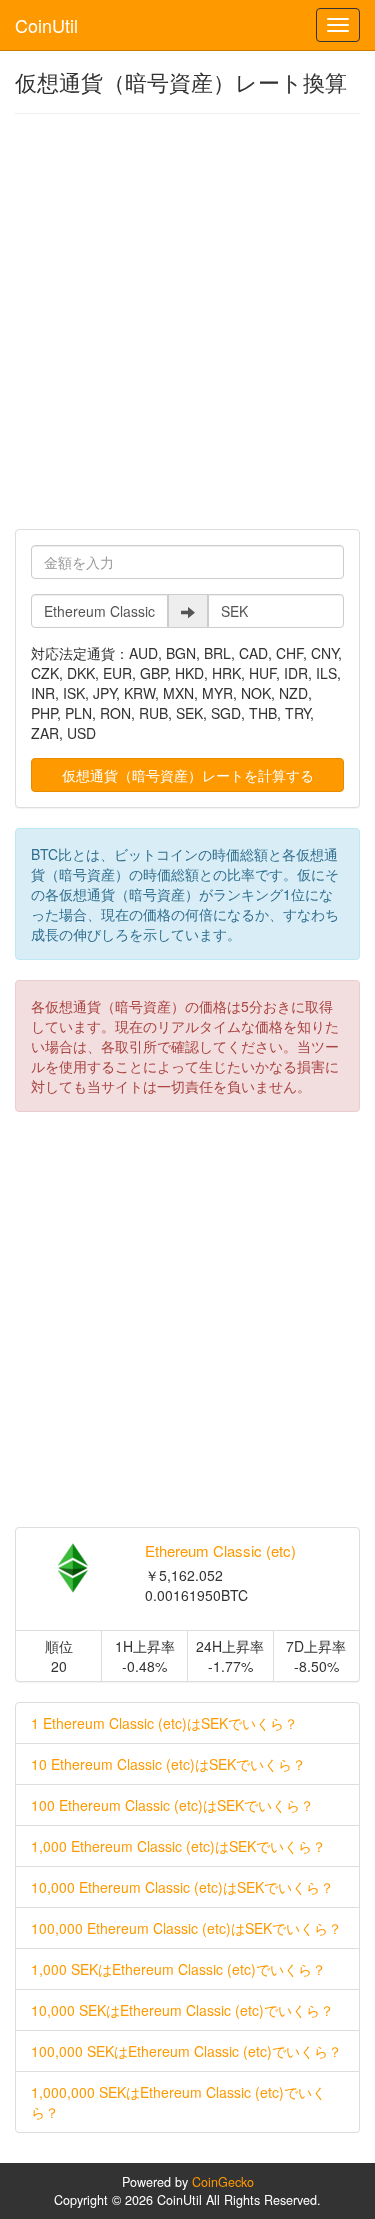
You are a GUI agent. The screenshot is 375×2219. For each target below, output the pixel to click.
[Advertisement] (187, 321)
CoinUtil (46, 25)
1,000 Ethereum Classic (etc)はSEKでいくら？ (178, 1846)
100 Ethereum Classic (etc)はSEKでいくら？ (172, 1805)
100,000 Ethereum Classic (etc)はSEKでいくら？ (186, 1928)
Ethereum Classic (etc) (220, 1550)
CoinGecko (223, 2182)
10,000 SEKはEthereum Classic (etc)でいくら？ (182, 2010)
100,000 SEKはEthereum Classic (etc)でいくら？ (186, 2051)
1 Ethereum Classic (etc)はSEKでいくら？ (164, 1723)
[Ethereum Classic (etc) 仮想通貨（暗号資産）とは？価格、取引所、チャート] (73, 1568)
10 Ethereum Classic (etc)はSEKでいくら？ (168, 1764)
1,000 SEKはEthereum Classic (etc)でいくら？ (178, 1969)
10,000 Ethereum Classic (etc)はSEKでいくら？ (182, 1887)
